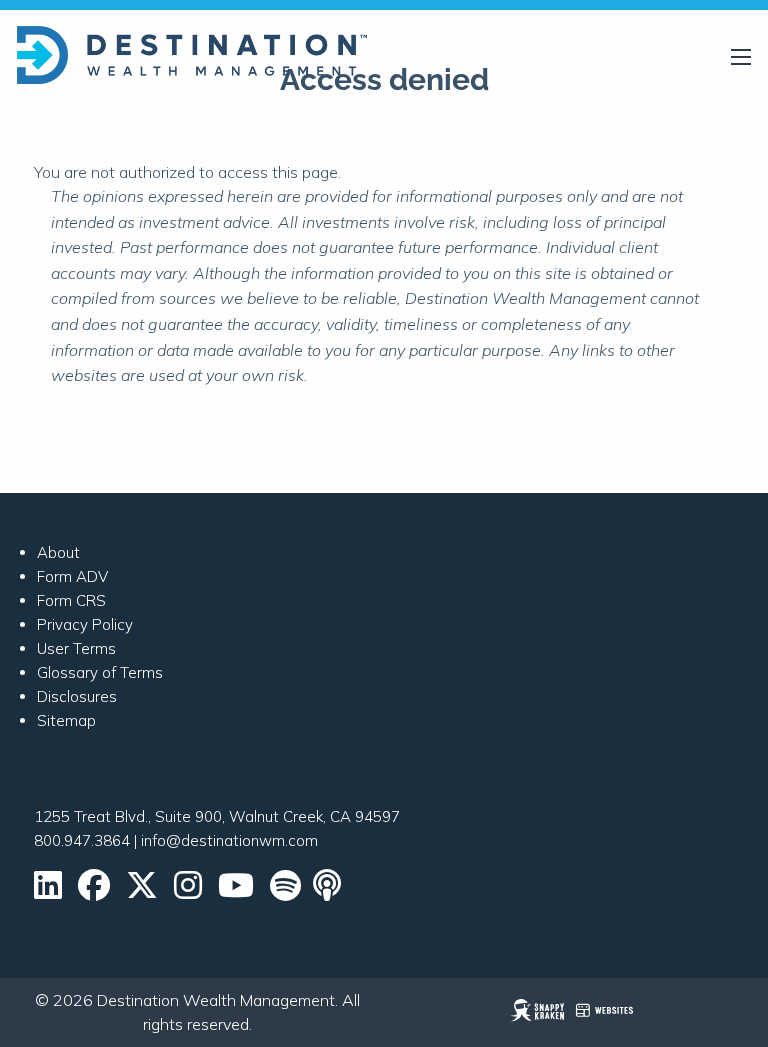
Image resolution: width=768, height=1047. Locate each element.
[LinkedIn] (48, 891)
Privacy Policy (85, 624)
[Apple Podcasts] (329, 891)
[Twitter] (142, 891)
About (58, 552)
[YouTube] (236, 891)
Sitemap (66, 720)
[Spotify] (285, 891)
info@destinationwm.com (229, 840)
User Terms (76, 648)
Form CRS (71, 600)
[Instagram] (188, 891)
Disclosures (77, 696)
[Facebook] (94, 891)
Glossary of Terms (100, 672)
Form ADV (72, 576)
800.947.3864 (82, 840)
